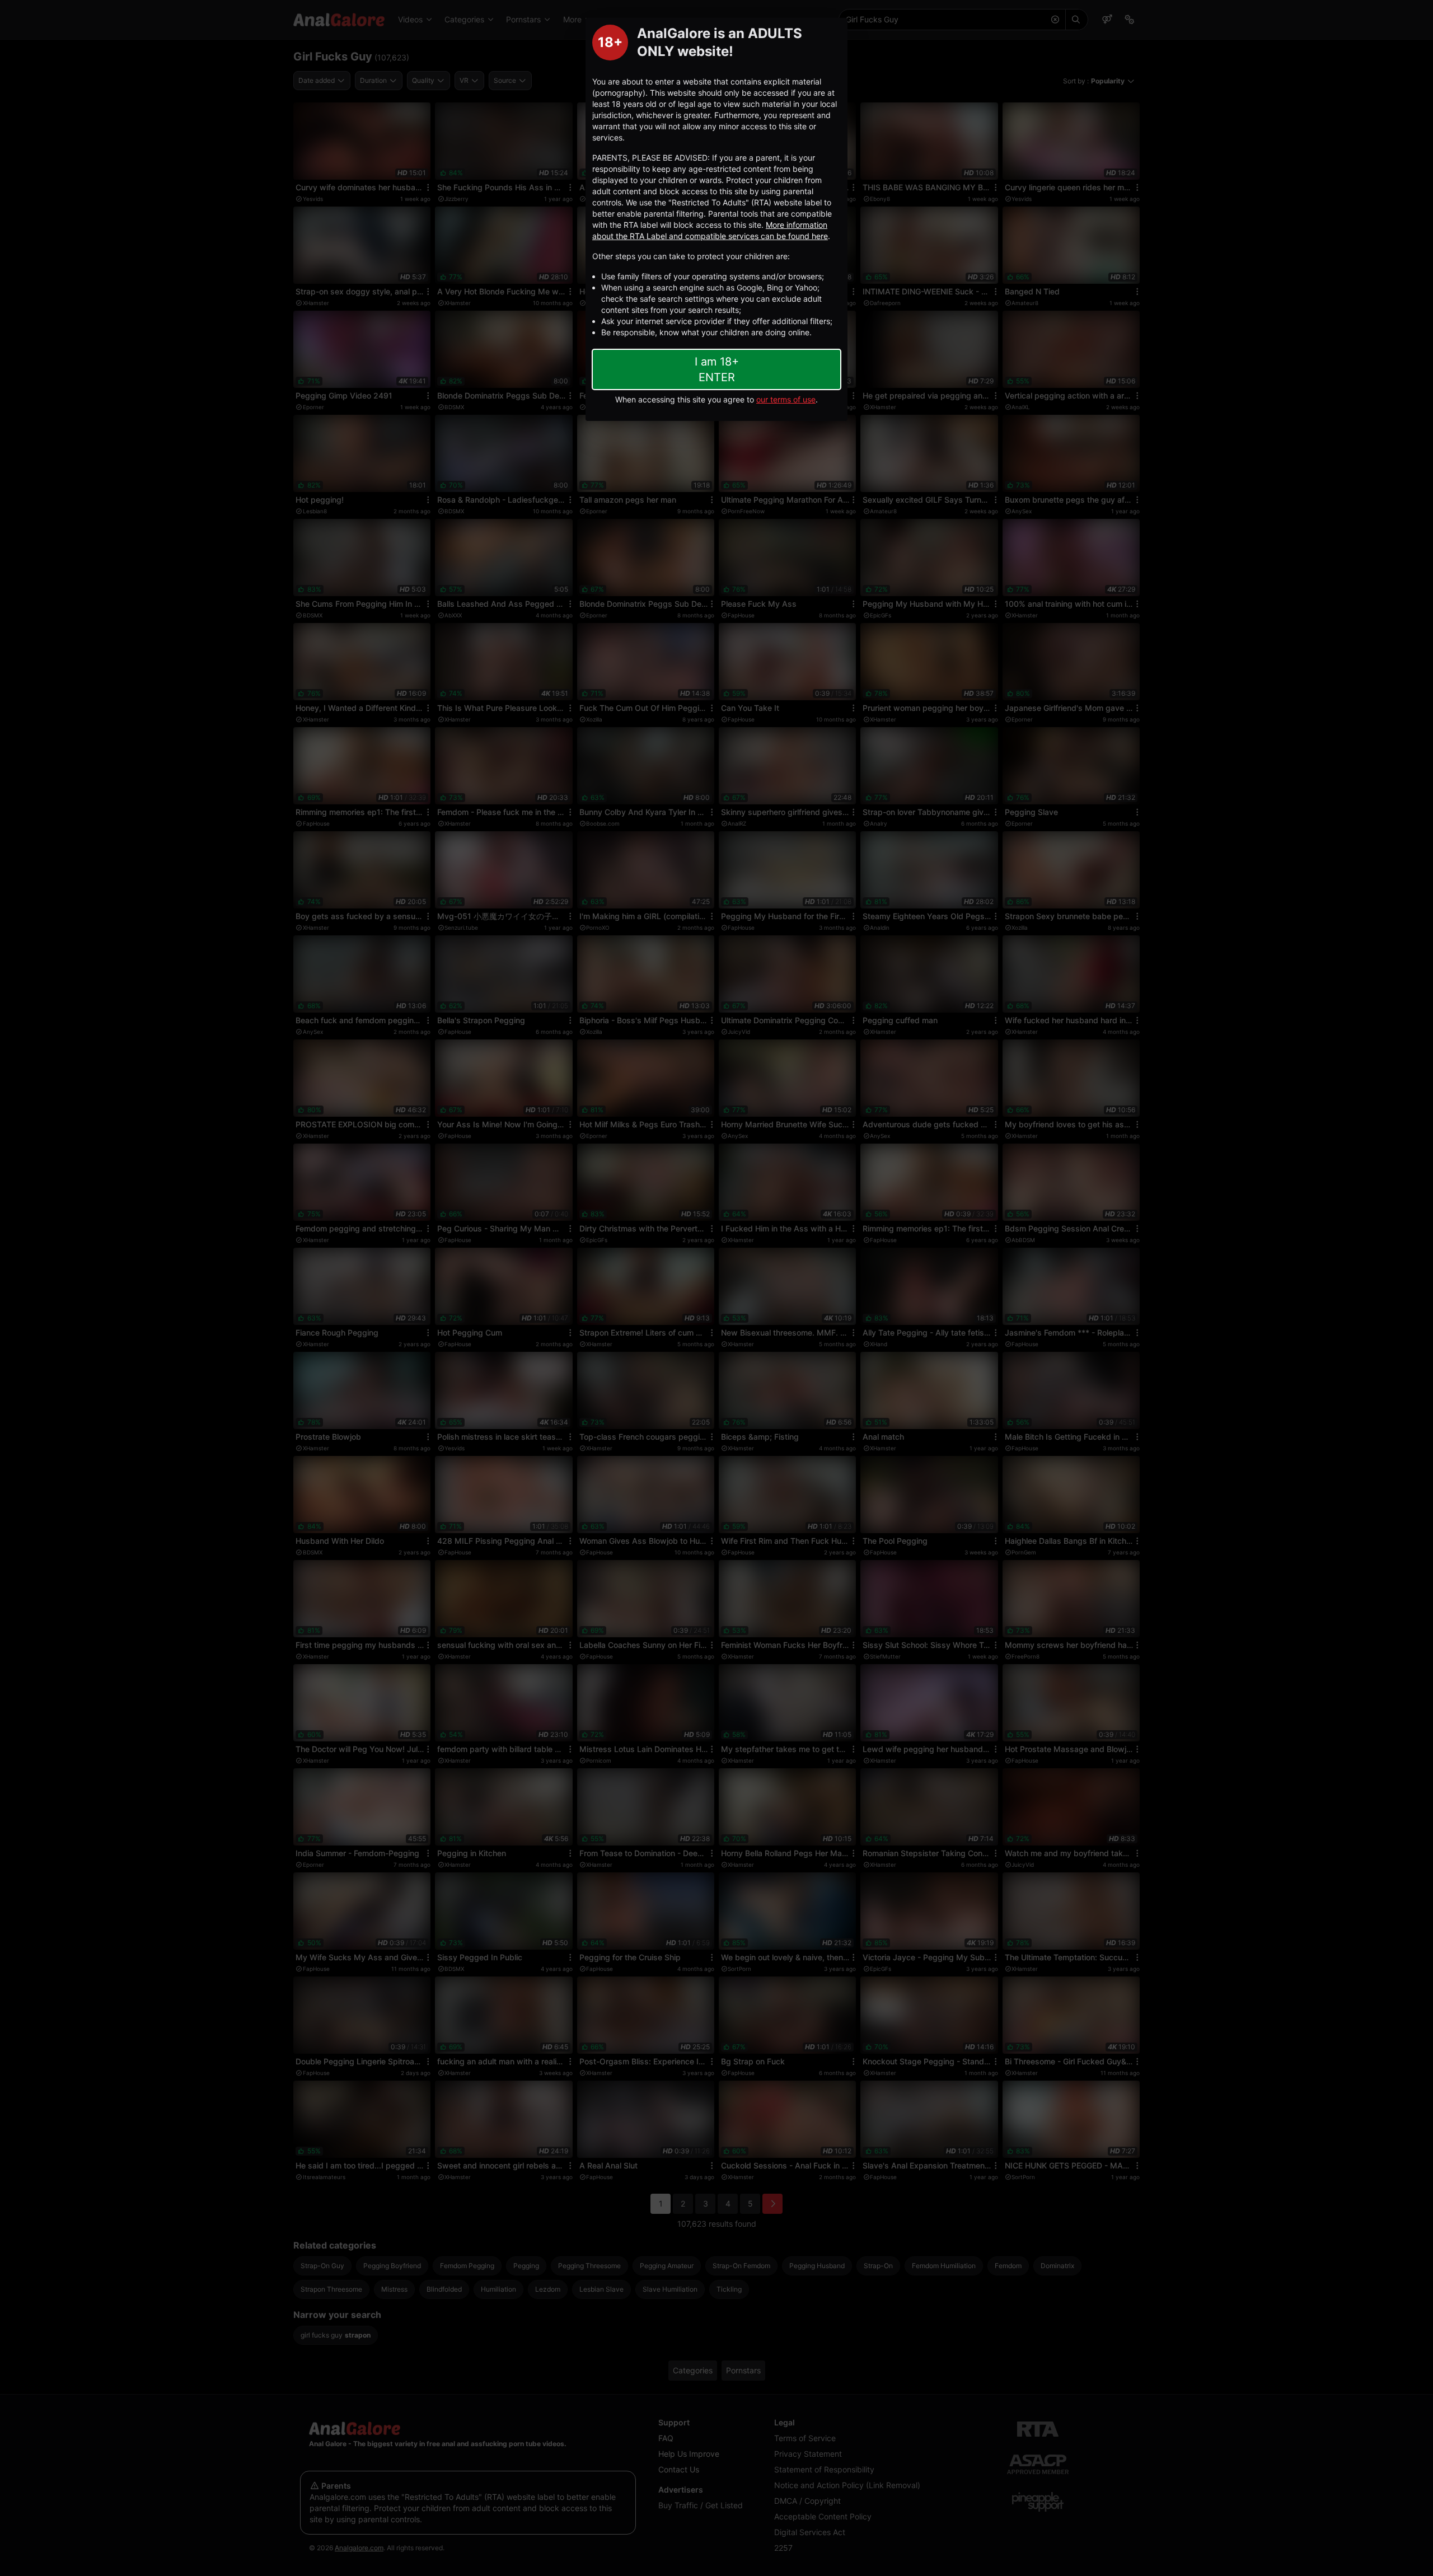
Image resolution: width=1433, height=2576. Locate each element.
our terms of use (786, 399)
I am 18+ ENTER (717, 369)
